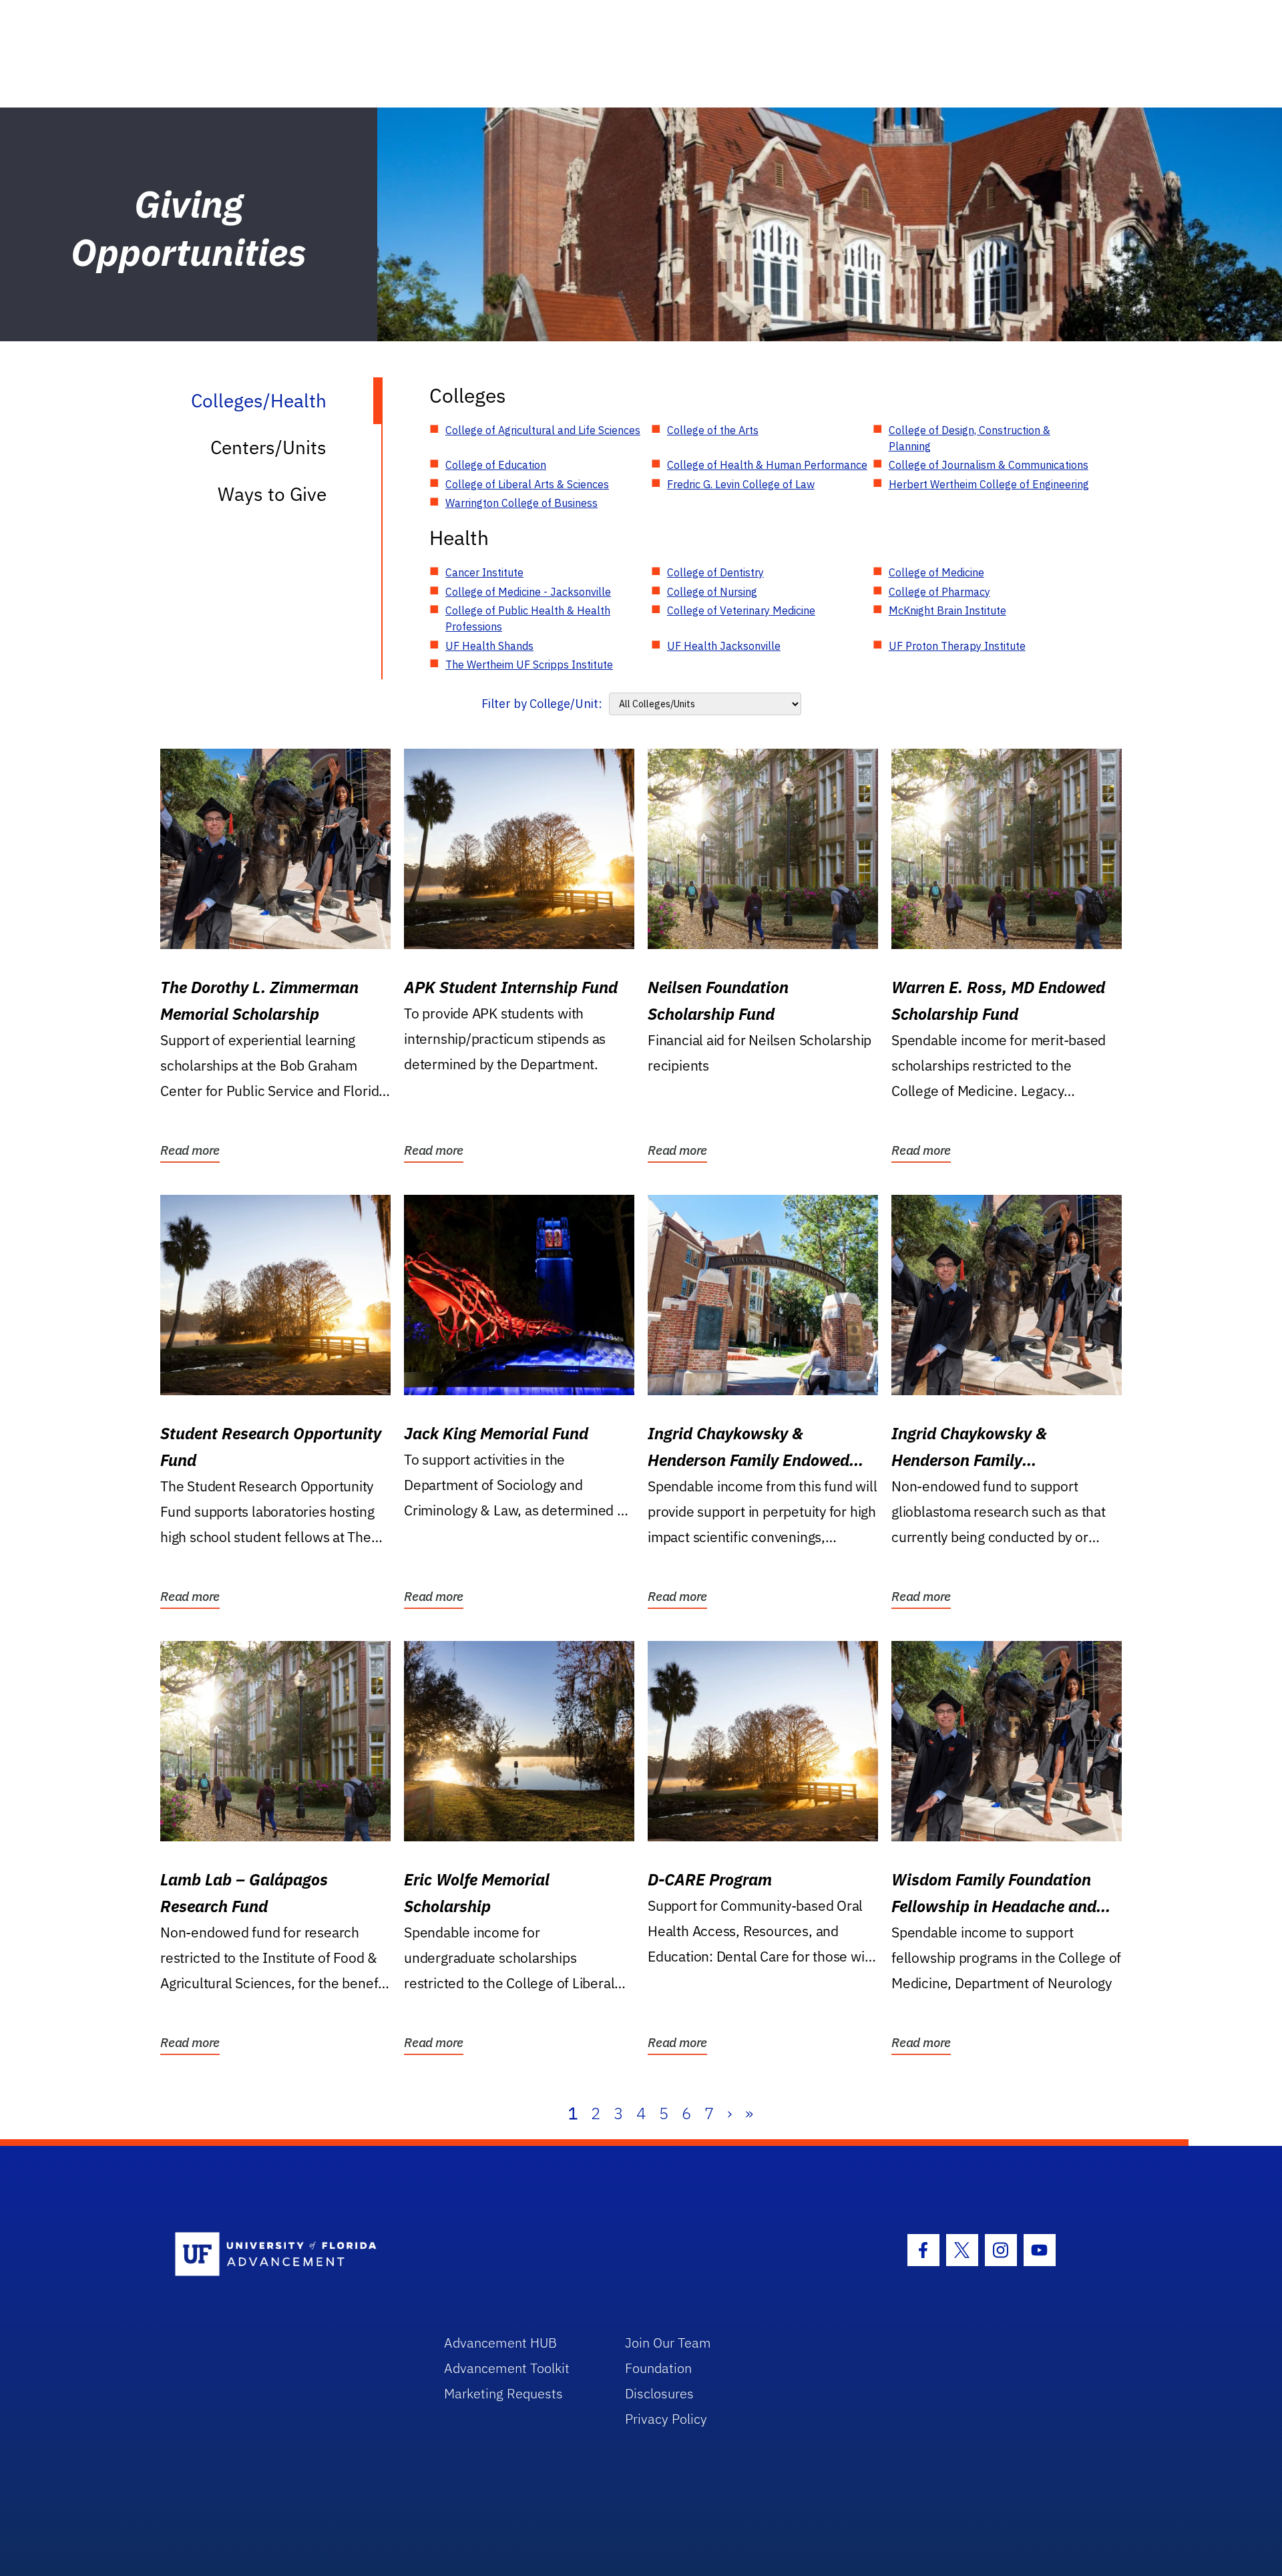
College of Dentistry (715, 572)
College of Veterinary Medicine (741, 610)
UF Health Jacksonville (724, 646)
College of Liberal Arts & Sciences (527, 484)
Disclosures (659, 2393)
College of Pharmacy (939, 592)
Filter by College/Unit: (542, 704)
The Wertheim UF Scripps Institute (529, 665)
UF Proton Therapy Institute (957, 646)
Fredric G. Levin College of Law (741, 484)
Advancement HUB (500, 2343)
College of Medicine (936, 572)
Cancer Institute (484, 572)
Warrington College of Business (521, 503)
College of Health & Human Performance (767, 465)
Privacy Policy (666, 2419)
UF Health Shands (489, 646)
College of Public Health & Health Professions (528, 618)
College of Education (496, 465)
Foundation (658, 2368)
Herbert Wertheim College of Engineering (989, 484)
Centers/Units (268, 447)
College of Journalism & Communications (989, 465)
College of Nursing (712, 592)
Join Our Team (668, 2343)
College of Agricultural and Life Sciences (543, 430)
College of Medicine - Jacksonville (528, 592)
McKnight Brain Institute (947, 610)
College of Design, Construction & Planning (970, 438)
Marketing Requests (503, 2393)
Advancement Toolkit (507, 2368)
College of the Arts (713, 430)
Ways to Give (272, 494)
